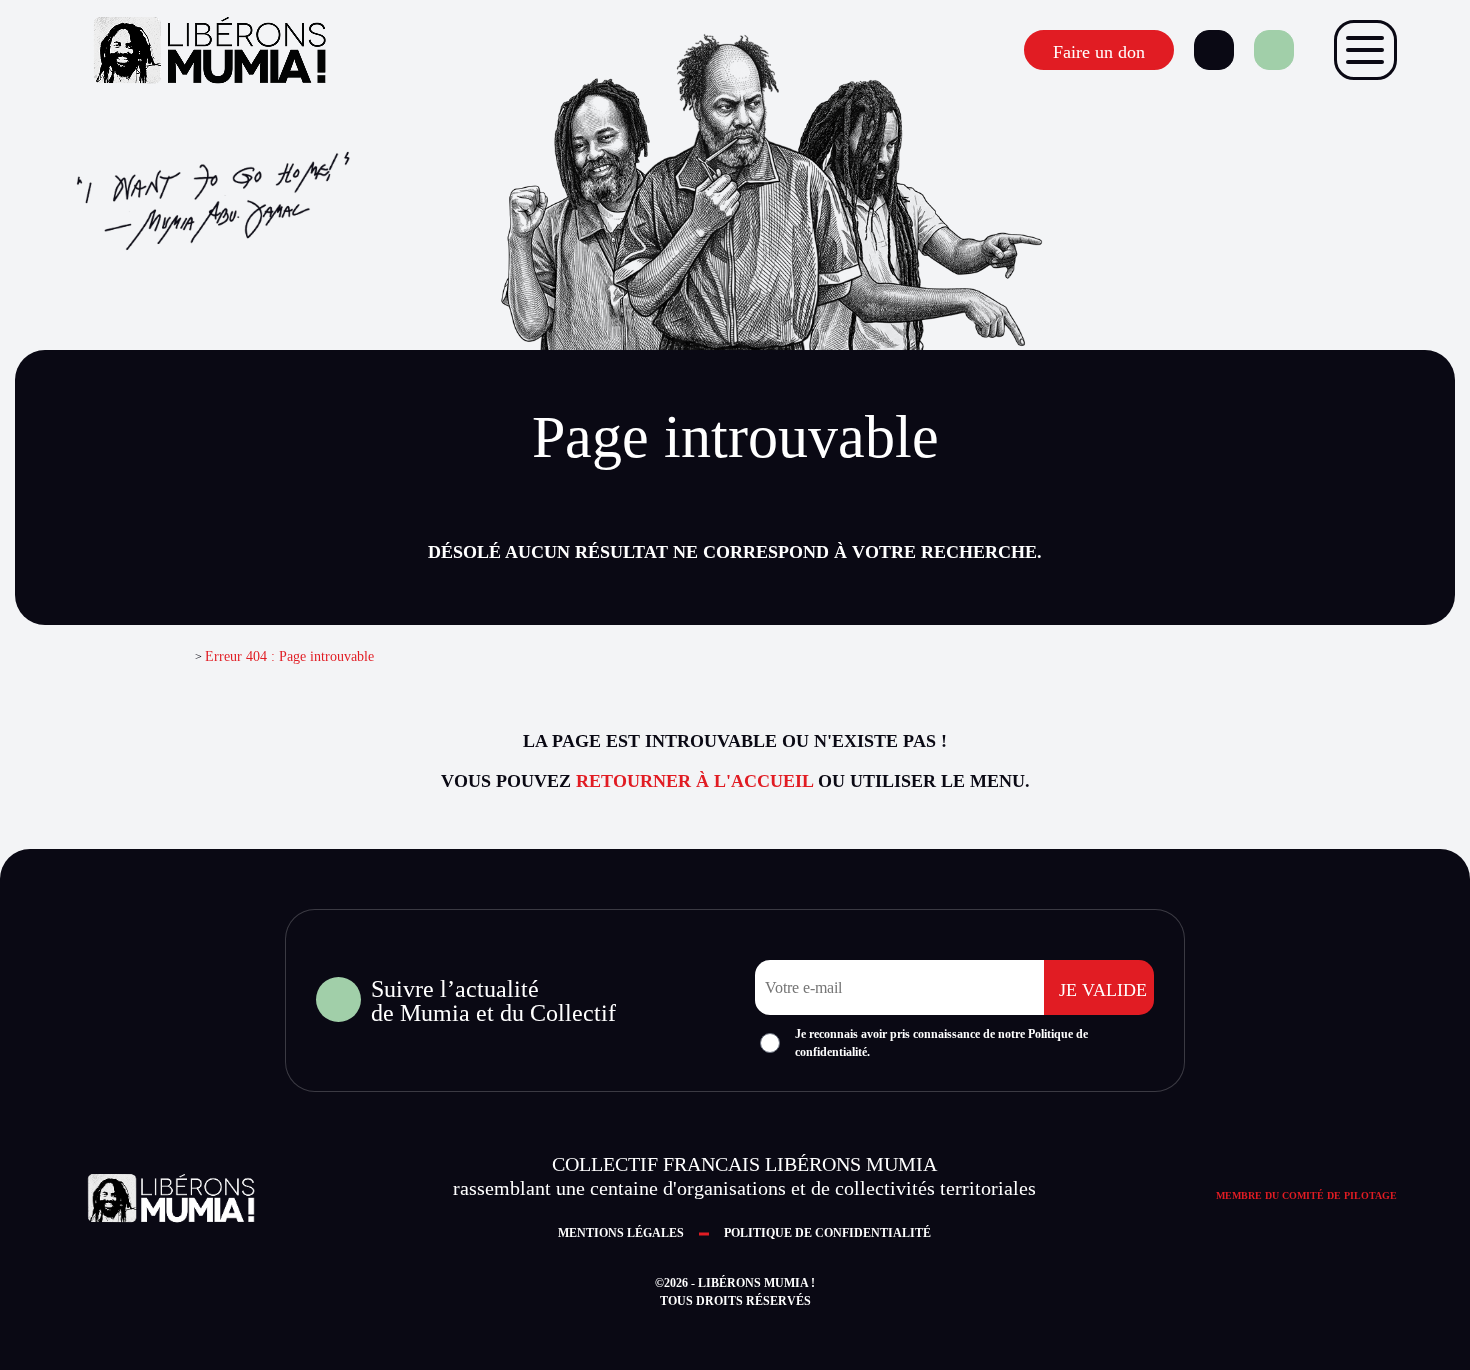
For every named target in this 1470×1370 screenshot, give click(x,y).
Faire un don (1099, 52)
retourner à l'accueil (694, 781)
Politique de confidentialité (827, 1233)
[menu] (1365, 50)
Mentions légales (621, 1233)
